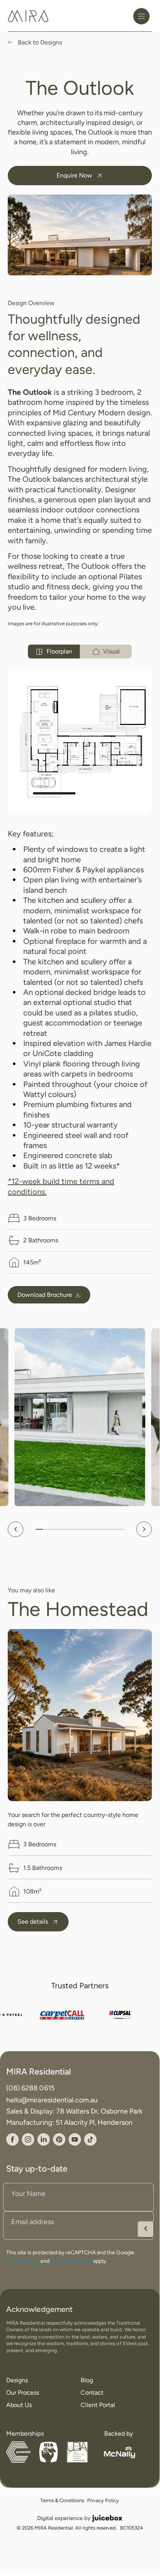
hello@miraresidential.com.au (52, 2099)
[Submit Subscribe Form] (146, 2229)
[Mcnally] (120, 2452)
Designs (17, 2380)
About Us (19, 2405)
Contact (92, 2393)
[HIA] (48, 2452)
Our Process (23, 2393)
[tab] (54, 652)
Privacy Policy (23, 2260)
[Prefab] (18, 2452)
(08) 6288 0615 (30, 2088)
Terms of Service (71, 2260)
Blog (87, 2380)
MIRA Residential (39, 2072)
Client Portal (98, 2405)
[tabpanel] (80, 741)
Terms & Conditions (62, 2501)
